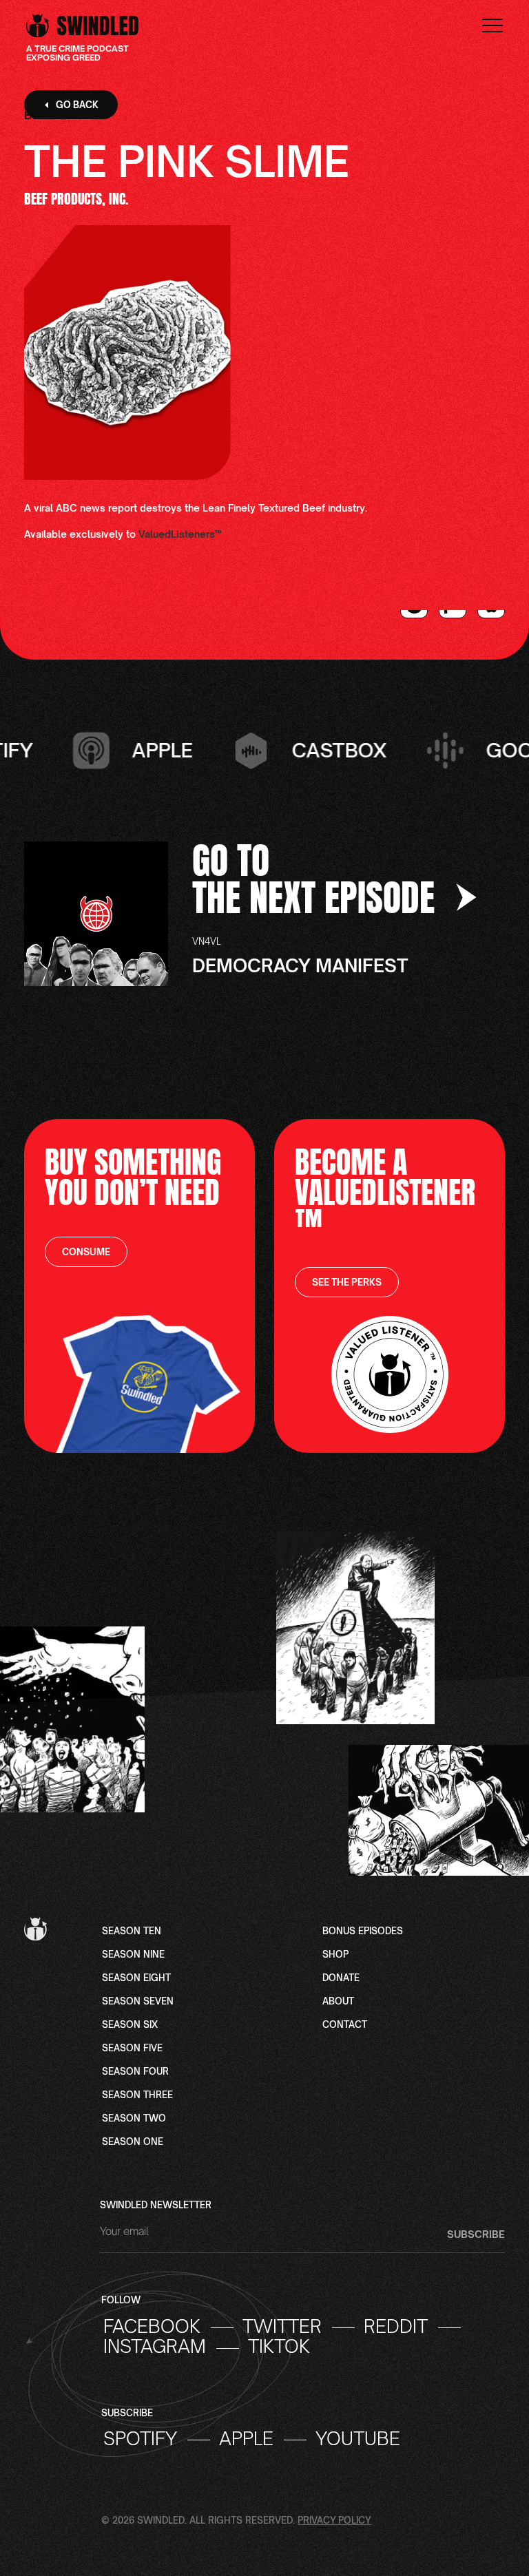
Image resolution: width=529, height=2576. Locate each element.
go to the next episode (318, 879)
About (338, 2002)
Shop (335, 1955)
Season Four (135, 2072)
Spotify (140, 2439)
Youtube (358, 2439)
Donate (341, 1978)
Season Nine (133, 1955)
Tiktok (279, 2347)
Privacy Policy (334, 2520)
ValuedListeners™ (180, 534)
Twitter (282, 2327)
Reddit (396, 2327)
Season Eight (136, 1978)
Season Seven (138, 2002)
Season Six (130, 2025)
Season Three (137, 2095)
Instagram (155, 2347)
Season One (133, 2142)
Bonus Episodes (363, 1931)
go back (77, 105)
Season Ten (132, 1931)
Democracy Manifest (300, 965)
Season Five (132, 2049)
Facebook (152, 2327)
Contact (345, 2025)
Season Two (134, 2119)
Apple (246, 2439)
